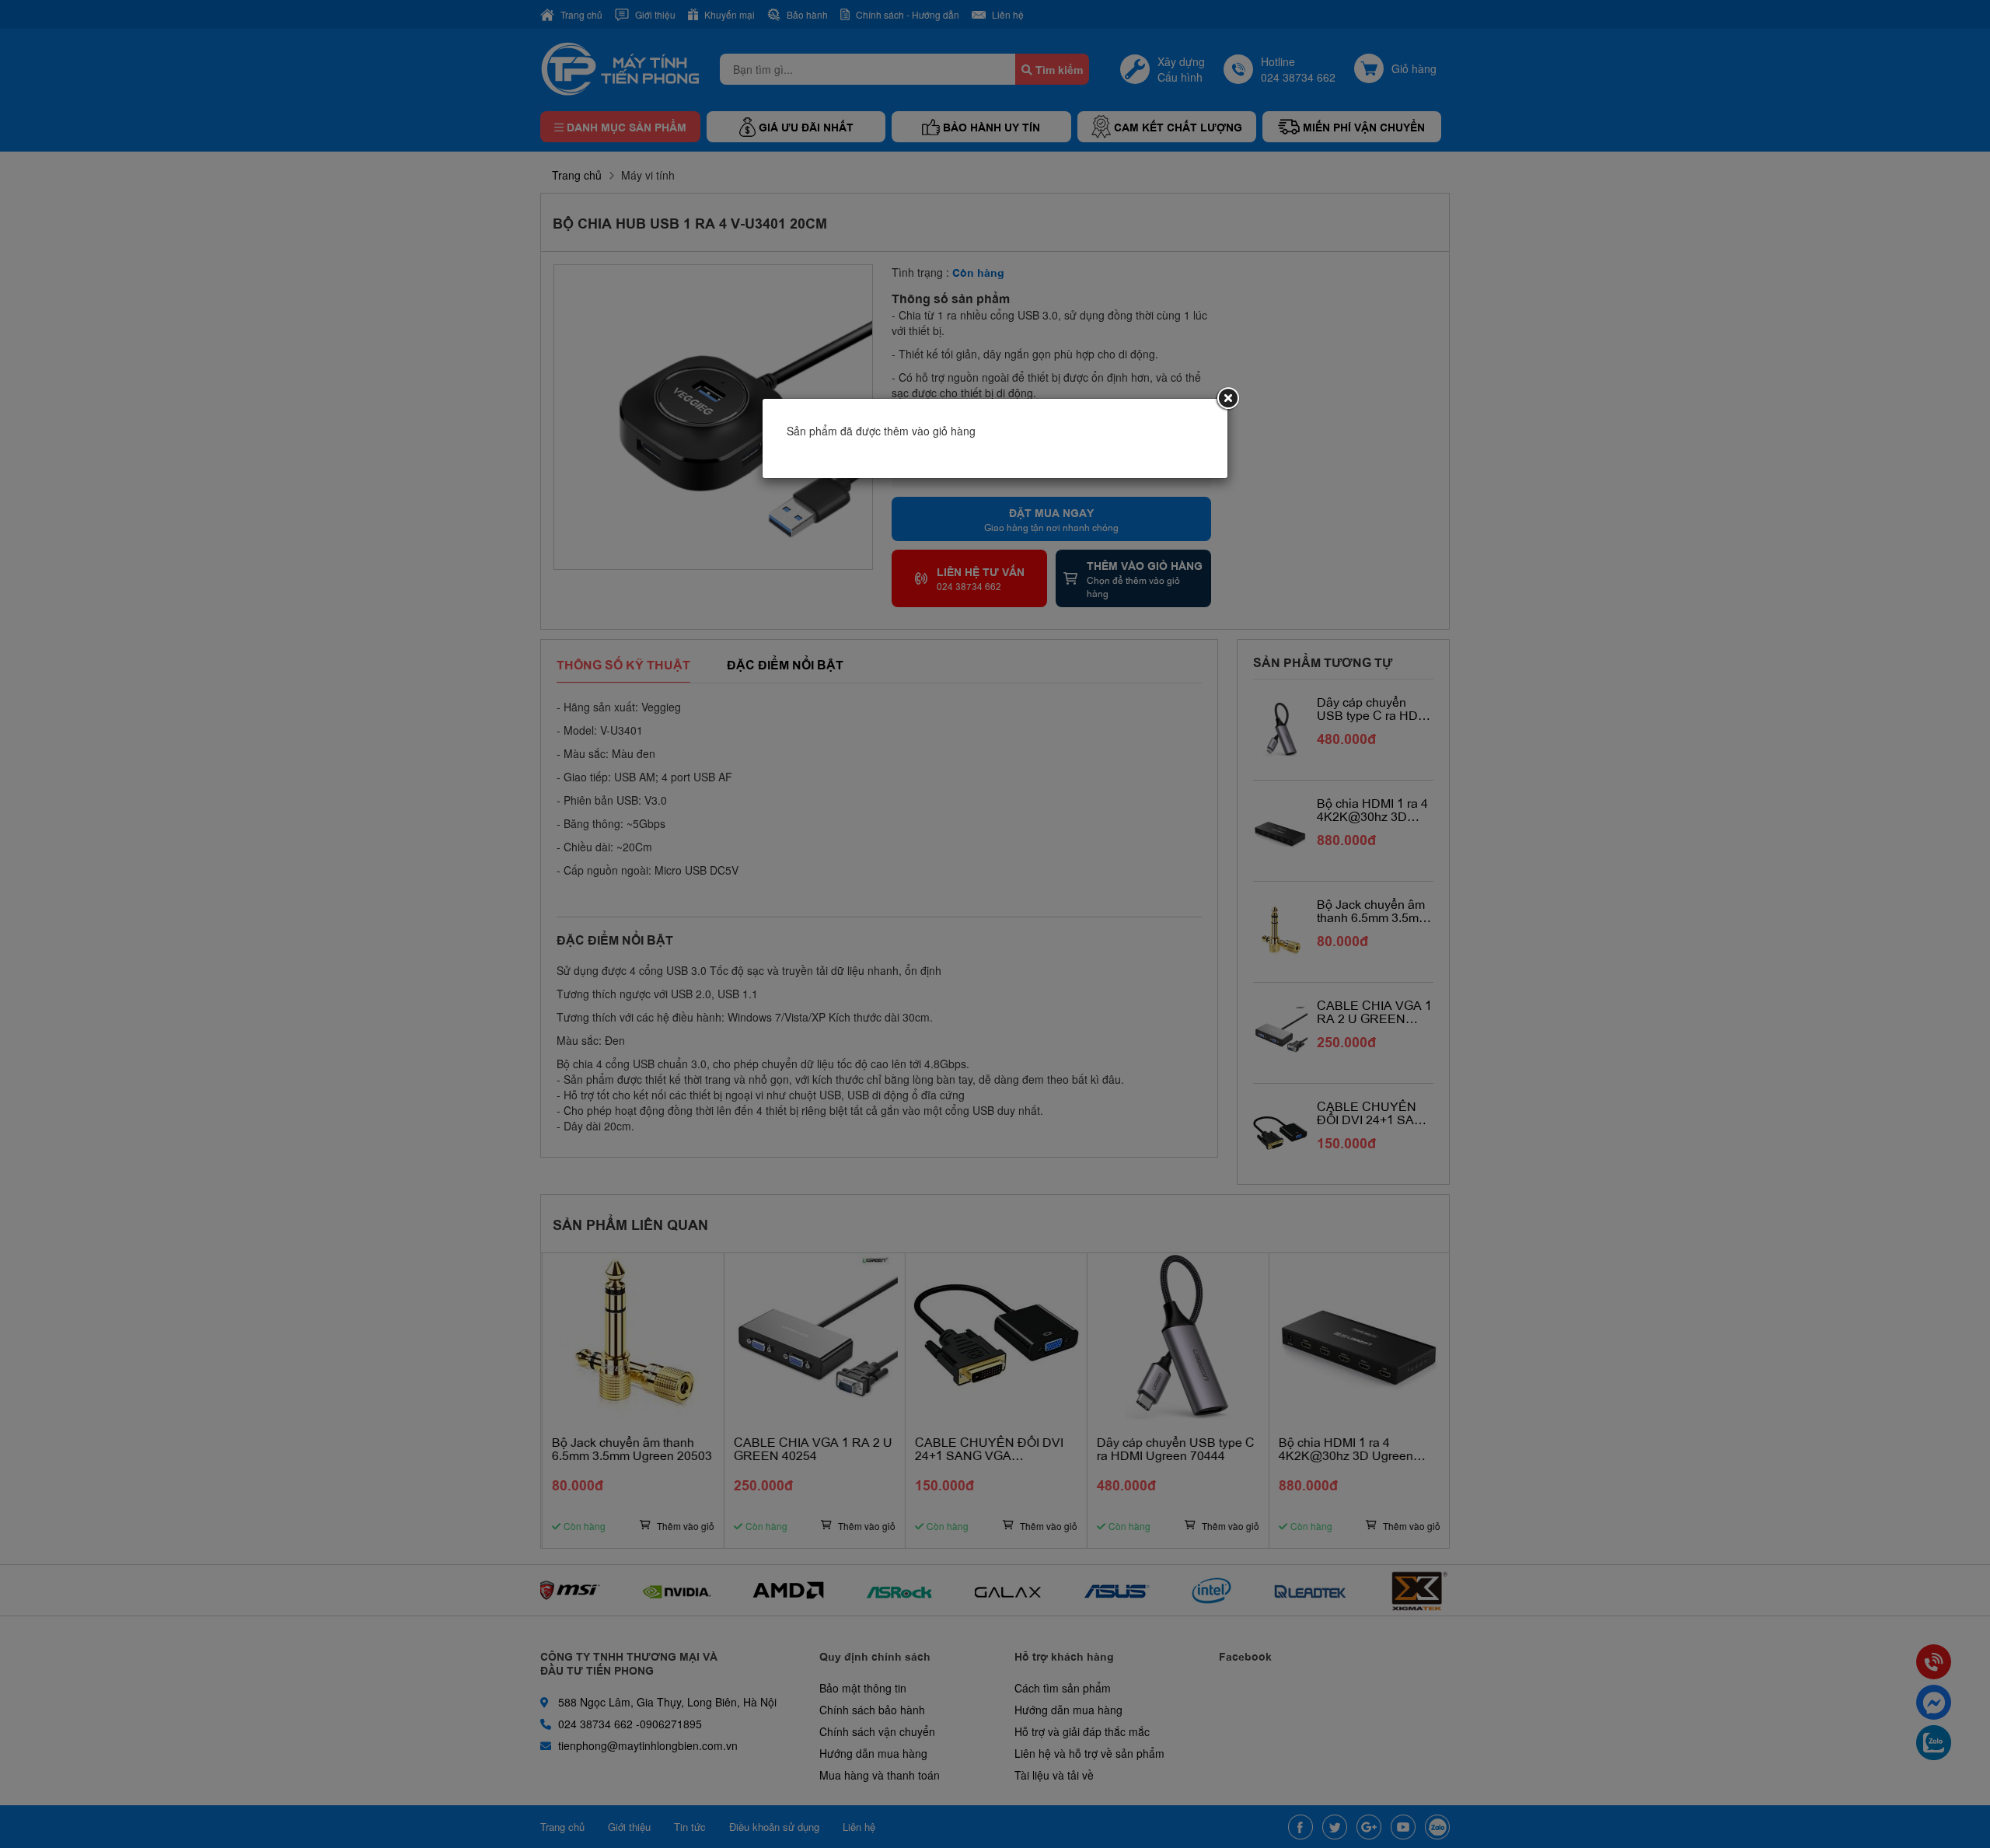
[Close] (1227, 399)
